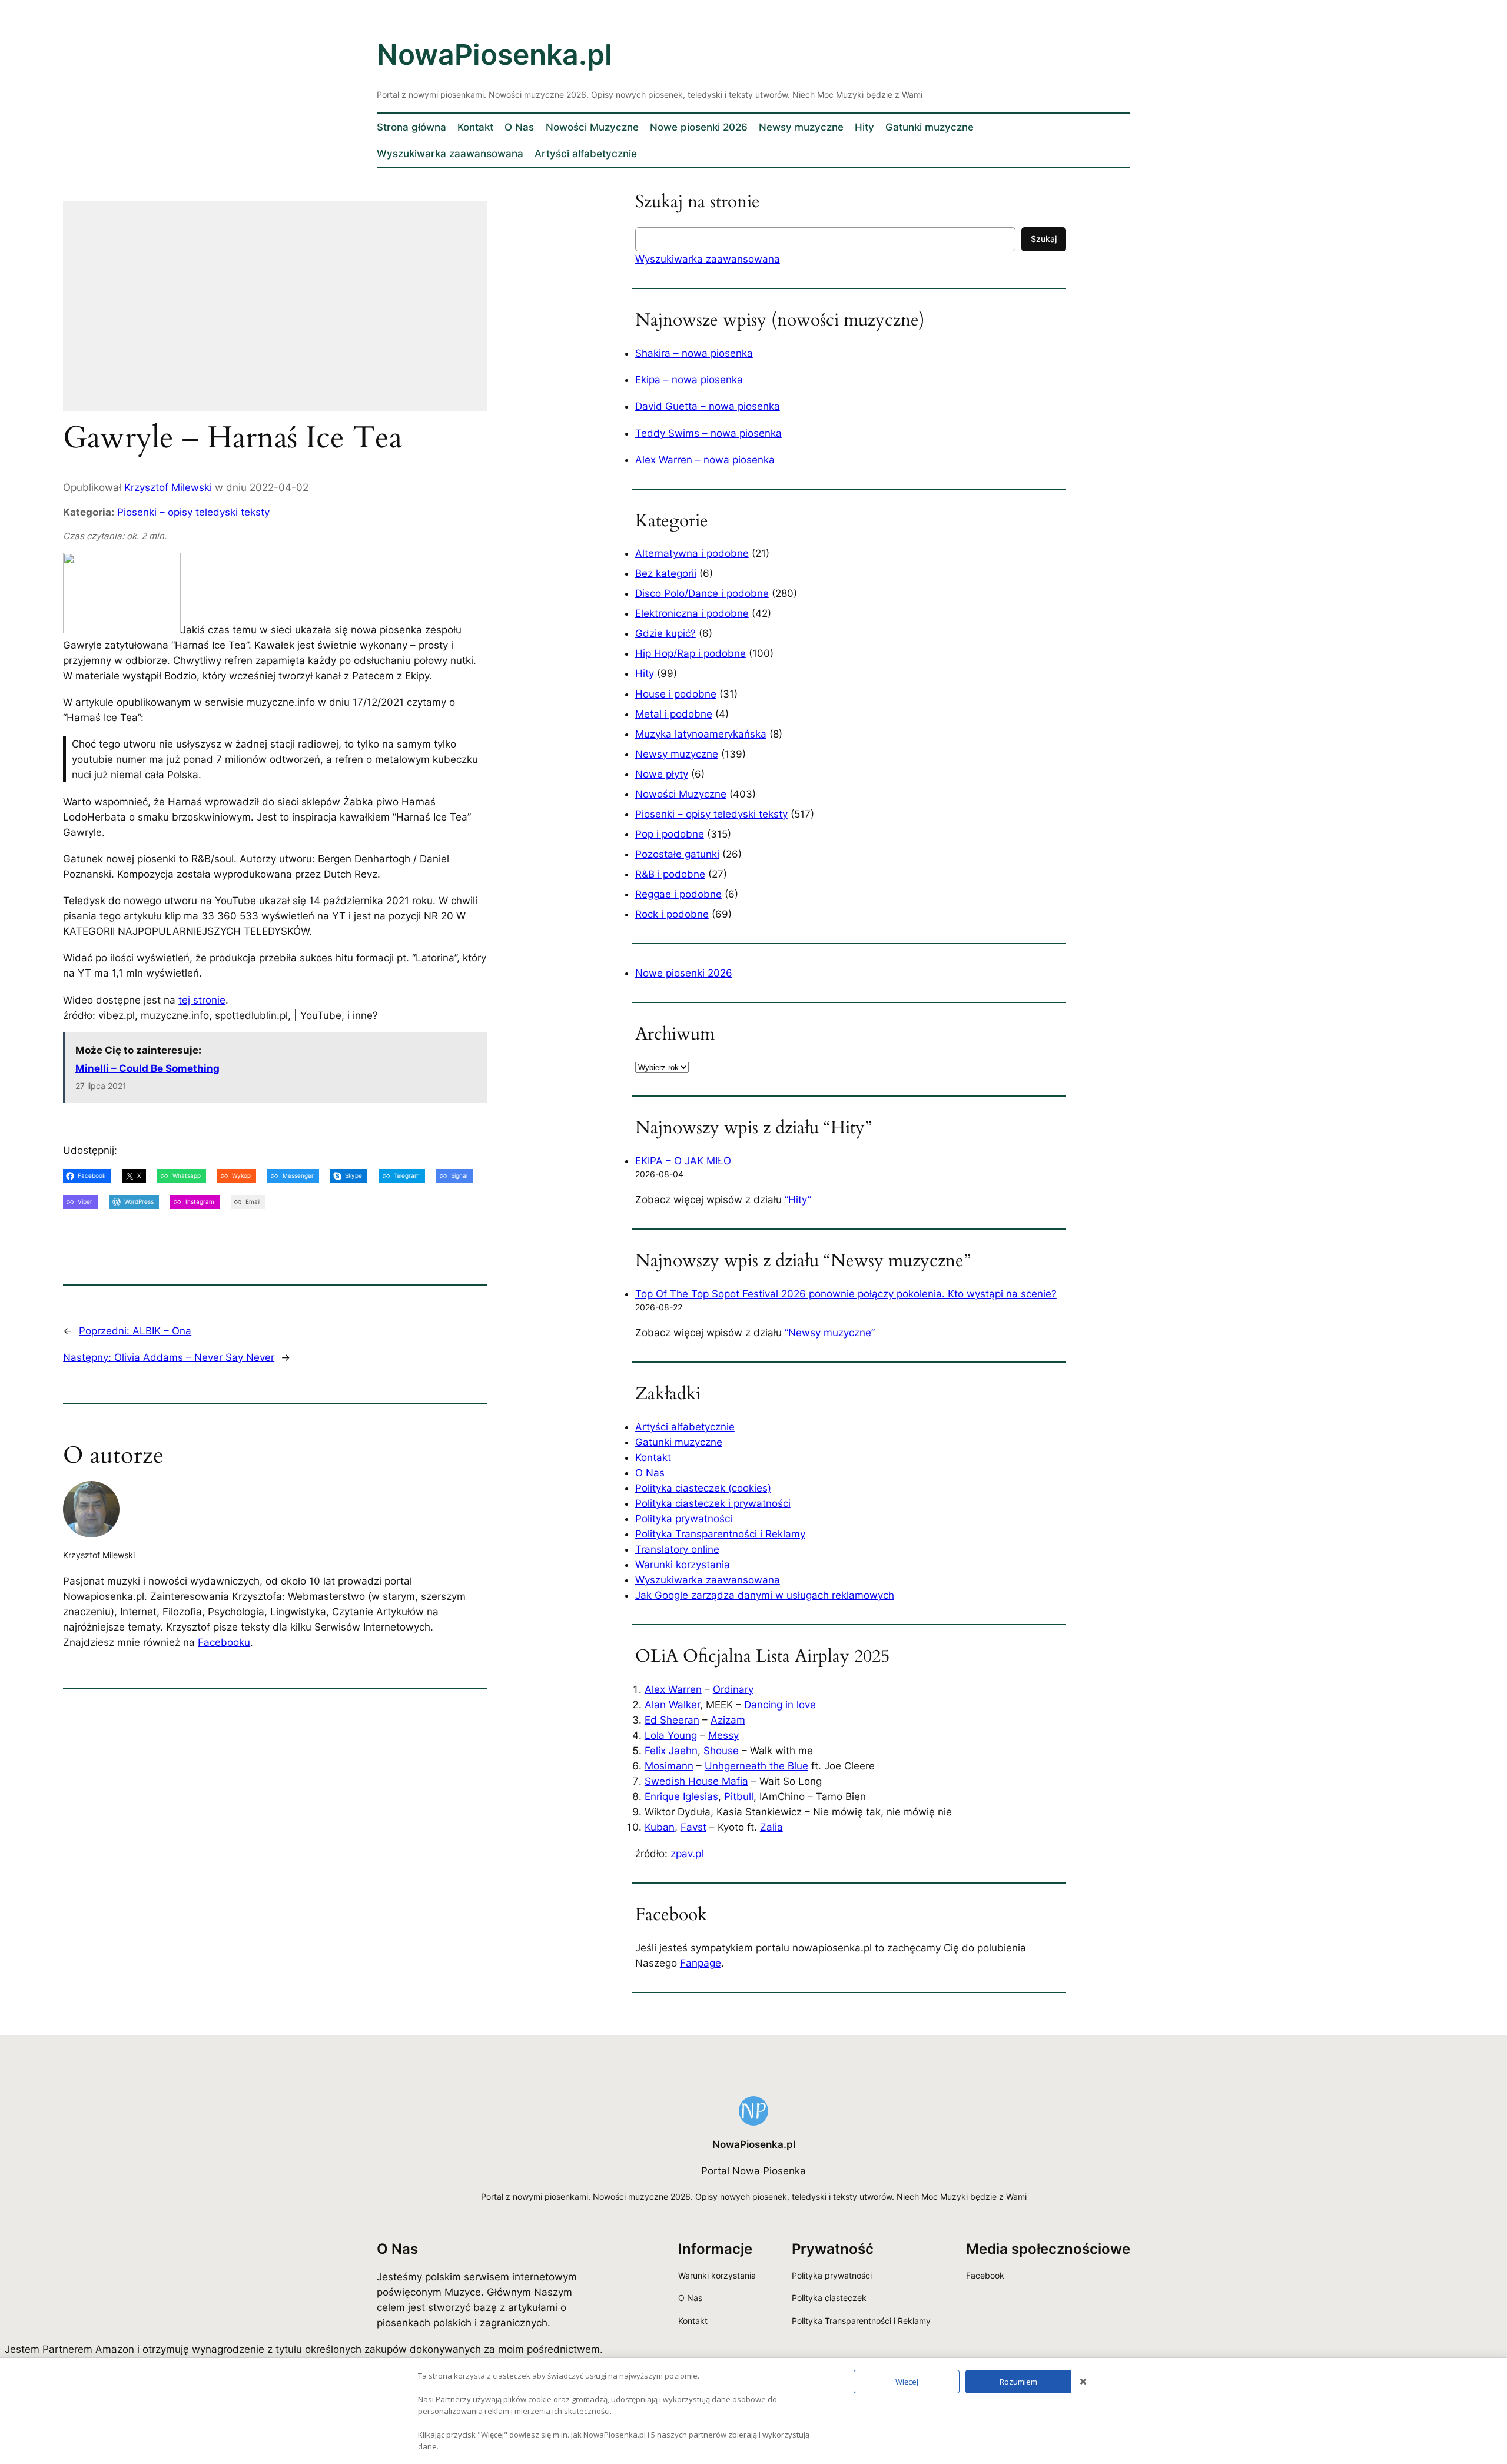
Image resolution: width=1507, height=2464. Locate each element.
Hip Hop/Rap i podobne (691, 653)
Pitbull (739, 1796)
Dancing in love (780, 1705)
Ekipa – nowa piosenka (689, 380)
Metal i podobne (674, 714)
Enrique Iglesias (681, 1796)
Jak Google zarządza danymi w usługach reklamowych (765, 1595)
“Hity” (798, 1200)
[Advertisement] (275, 314)
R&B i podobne (670, 874)
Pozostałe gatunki (677, 854)
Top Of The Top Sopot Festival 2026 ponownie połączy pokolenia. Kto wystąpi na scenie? (846, 1294)
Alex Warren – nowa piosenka (705, 460)
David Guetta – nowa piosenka (708, 406)
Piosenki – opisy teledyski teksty (193, 512)
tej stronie (202, 1000)
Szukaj (1044, 239)
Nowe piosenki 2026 (684, 973)
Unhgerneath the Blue (756, 1766)
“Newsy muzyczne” (830, 1333)
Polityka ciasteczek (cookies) (703, 1488)
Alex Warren (673, 1689)
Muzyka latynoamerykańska (701, 734)
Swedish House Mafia (696, 1781)
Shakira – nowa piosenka (694, 353)
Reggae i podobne (678, 894)
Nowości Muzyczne (681, 794)
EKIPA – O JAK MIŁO (683, 1161)
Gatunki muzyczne (679, 1442)
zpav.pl (687, 1854)
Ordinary (733, 1689)
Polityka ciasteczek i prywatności (713, 1503)
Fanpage (701, 1963)
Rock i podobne (672, 914)
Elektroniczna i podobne (692, 613)
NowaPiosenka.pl (494, 54)
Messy (723, 1735)
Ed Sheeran (672, 1720)
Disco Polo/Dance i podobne (702, 593)
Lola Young (671, 1735)
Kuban (660, 1827)
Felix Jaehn (671, 1751)
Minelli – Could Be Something (147, 1068)
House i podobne (676, 694)
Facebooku (224, 1642)
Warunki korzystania (683, 1565)
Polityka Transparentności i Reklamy (720, 1534)
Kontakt (653, 1457)
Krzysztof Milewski (168, 487)
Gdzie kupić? (665, 633)
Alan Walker (672, 1705)
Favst (693, 1827)
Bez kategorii (666, 573)
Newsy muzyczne (677, 754)
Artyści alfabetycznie (685, 1427)
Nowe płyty (662, 774)
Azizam (728, 1720)
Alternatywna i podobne (692, 553)
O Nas (650, 1473)
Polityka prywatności (684, 1519)
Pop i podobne (670, 834)
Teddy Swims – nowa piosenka (708, 433)
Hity (645, 673)
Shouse (721, 1751)
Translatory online (677, 1549)
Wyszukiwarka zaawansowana (708, 259)
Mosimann (669, 1766)
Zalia (771, 1827)
